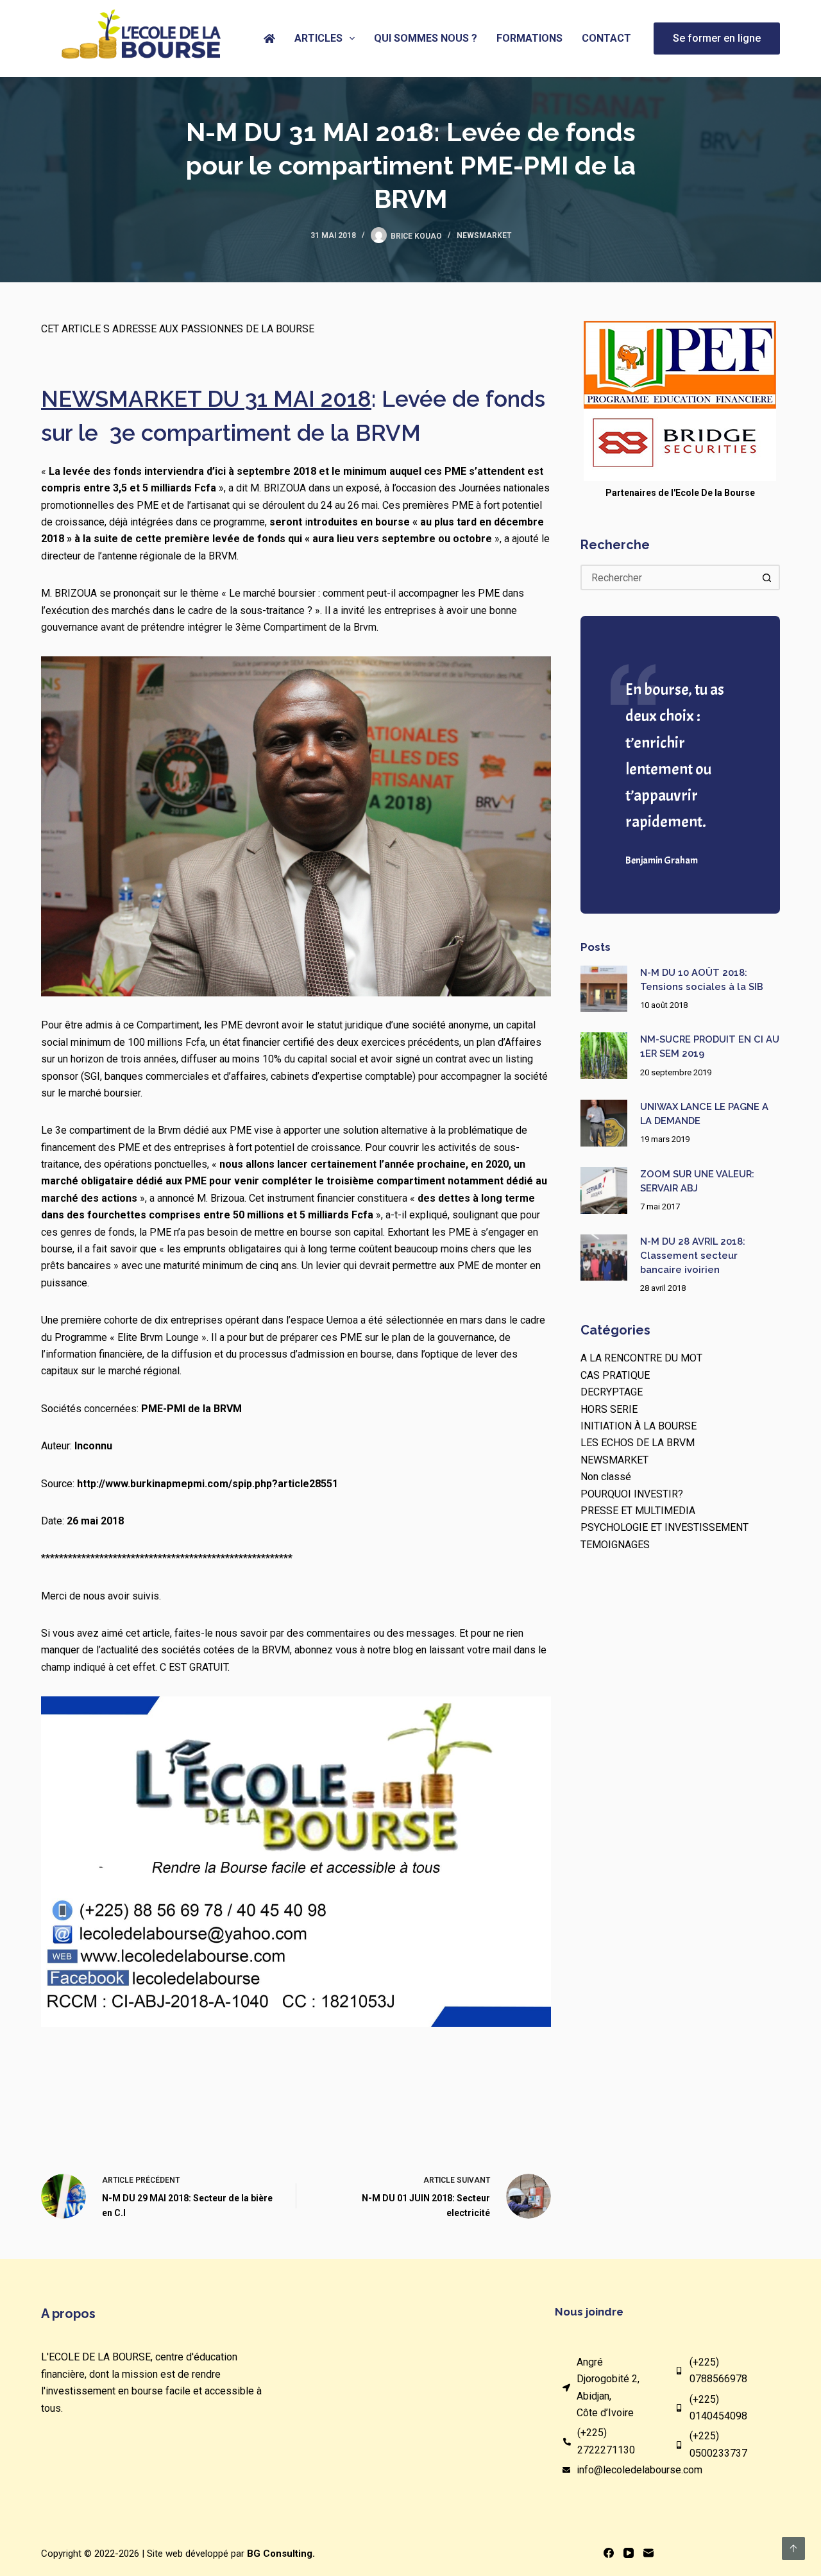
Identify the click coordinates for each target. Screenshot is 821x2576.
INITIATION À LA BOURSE (639, 1426)
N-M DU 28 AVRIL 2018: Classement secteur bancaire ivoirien (693, 1255)
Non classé (606, 1477)
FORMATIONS (529, 38)
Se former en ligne (717, 38)
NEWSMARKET (484, 235)
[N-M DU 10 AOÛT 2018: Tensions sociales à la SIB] (604, 989)
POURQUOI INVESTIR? (632, 1494)
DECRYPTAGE (612, 1392)
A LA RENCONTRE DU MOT (641, 1358)
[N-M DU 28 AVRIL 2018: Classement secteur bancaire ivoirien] (604, 1258)
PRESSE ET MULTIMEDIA (638, 1511)
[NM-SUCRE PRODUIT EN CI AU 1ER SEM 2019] (604, 1056)
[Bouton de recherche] (767, 577)
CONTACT (606, 38)
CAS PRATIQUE (615, 1375)
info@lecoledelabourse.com (639, 2470)
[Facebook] (609, 2553)
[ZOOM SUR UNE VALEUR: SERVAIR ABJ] (604, 1190)
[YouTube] (629, 2553)
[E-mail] (648, 2553)
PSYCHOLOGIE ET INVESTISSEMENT (664, 1527)
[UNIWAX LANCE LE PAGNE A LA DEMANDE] (604, 1123)
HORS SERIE (609, 1409)
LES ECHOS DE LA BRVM (638, 1443)
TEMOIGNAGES (615, 1545)
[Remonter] (793, 2548)
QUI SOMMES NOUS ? (426, 38)
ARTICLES (318, 38)
